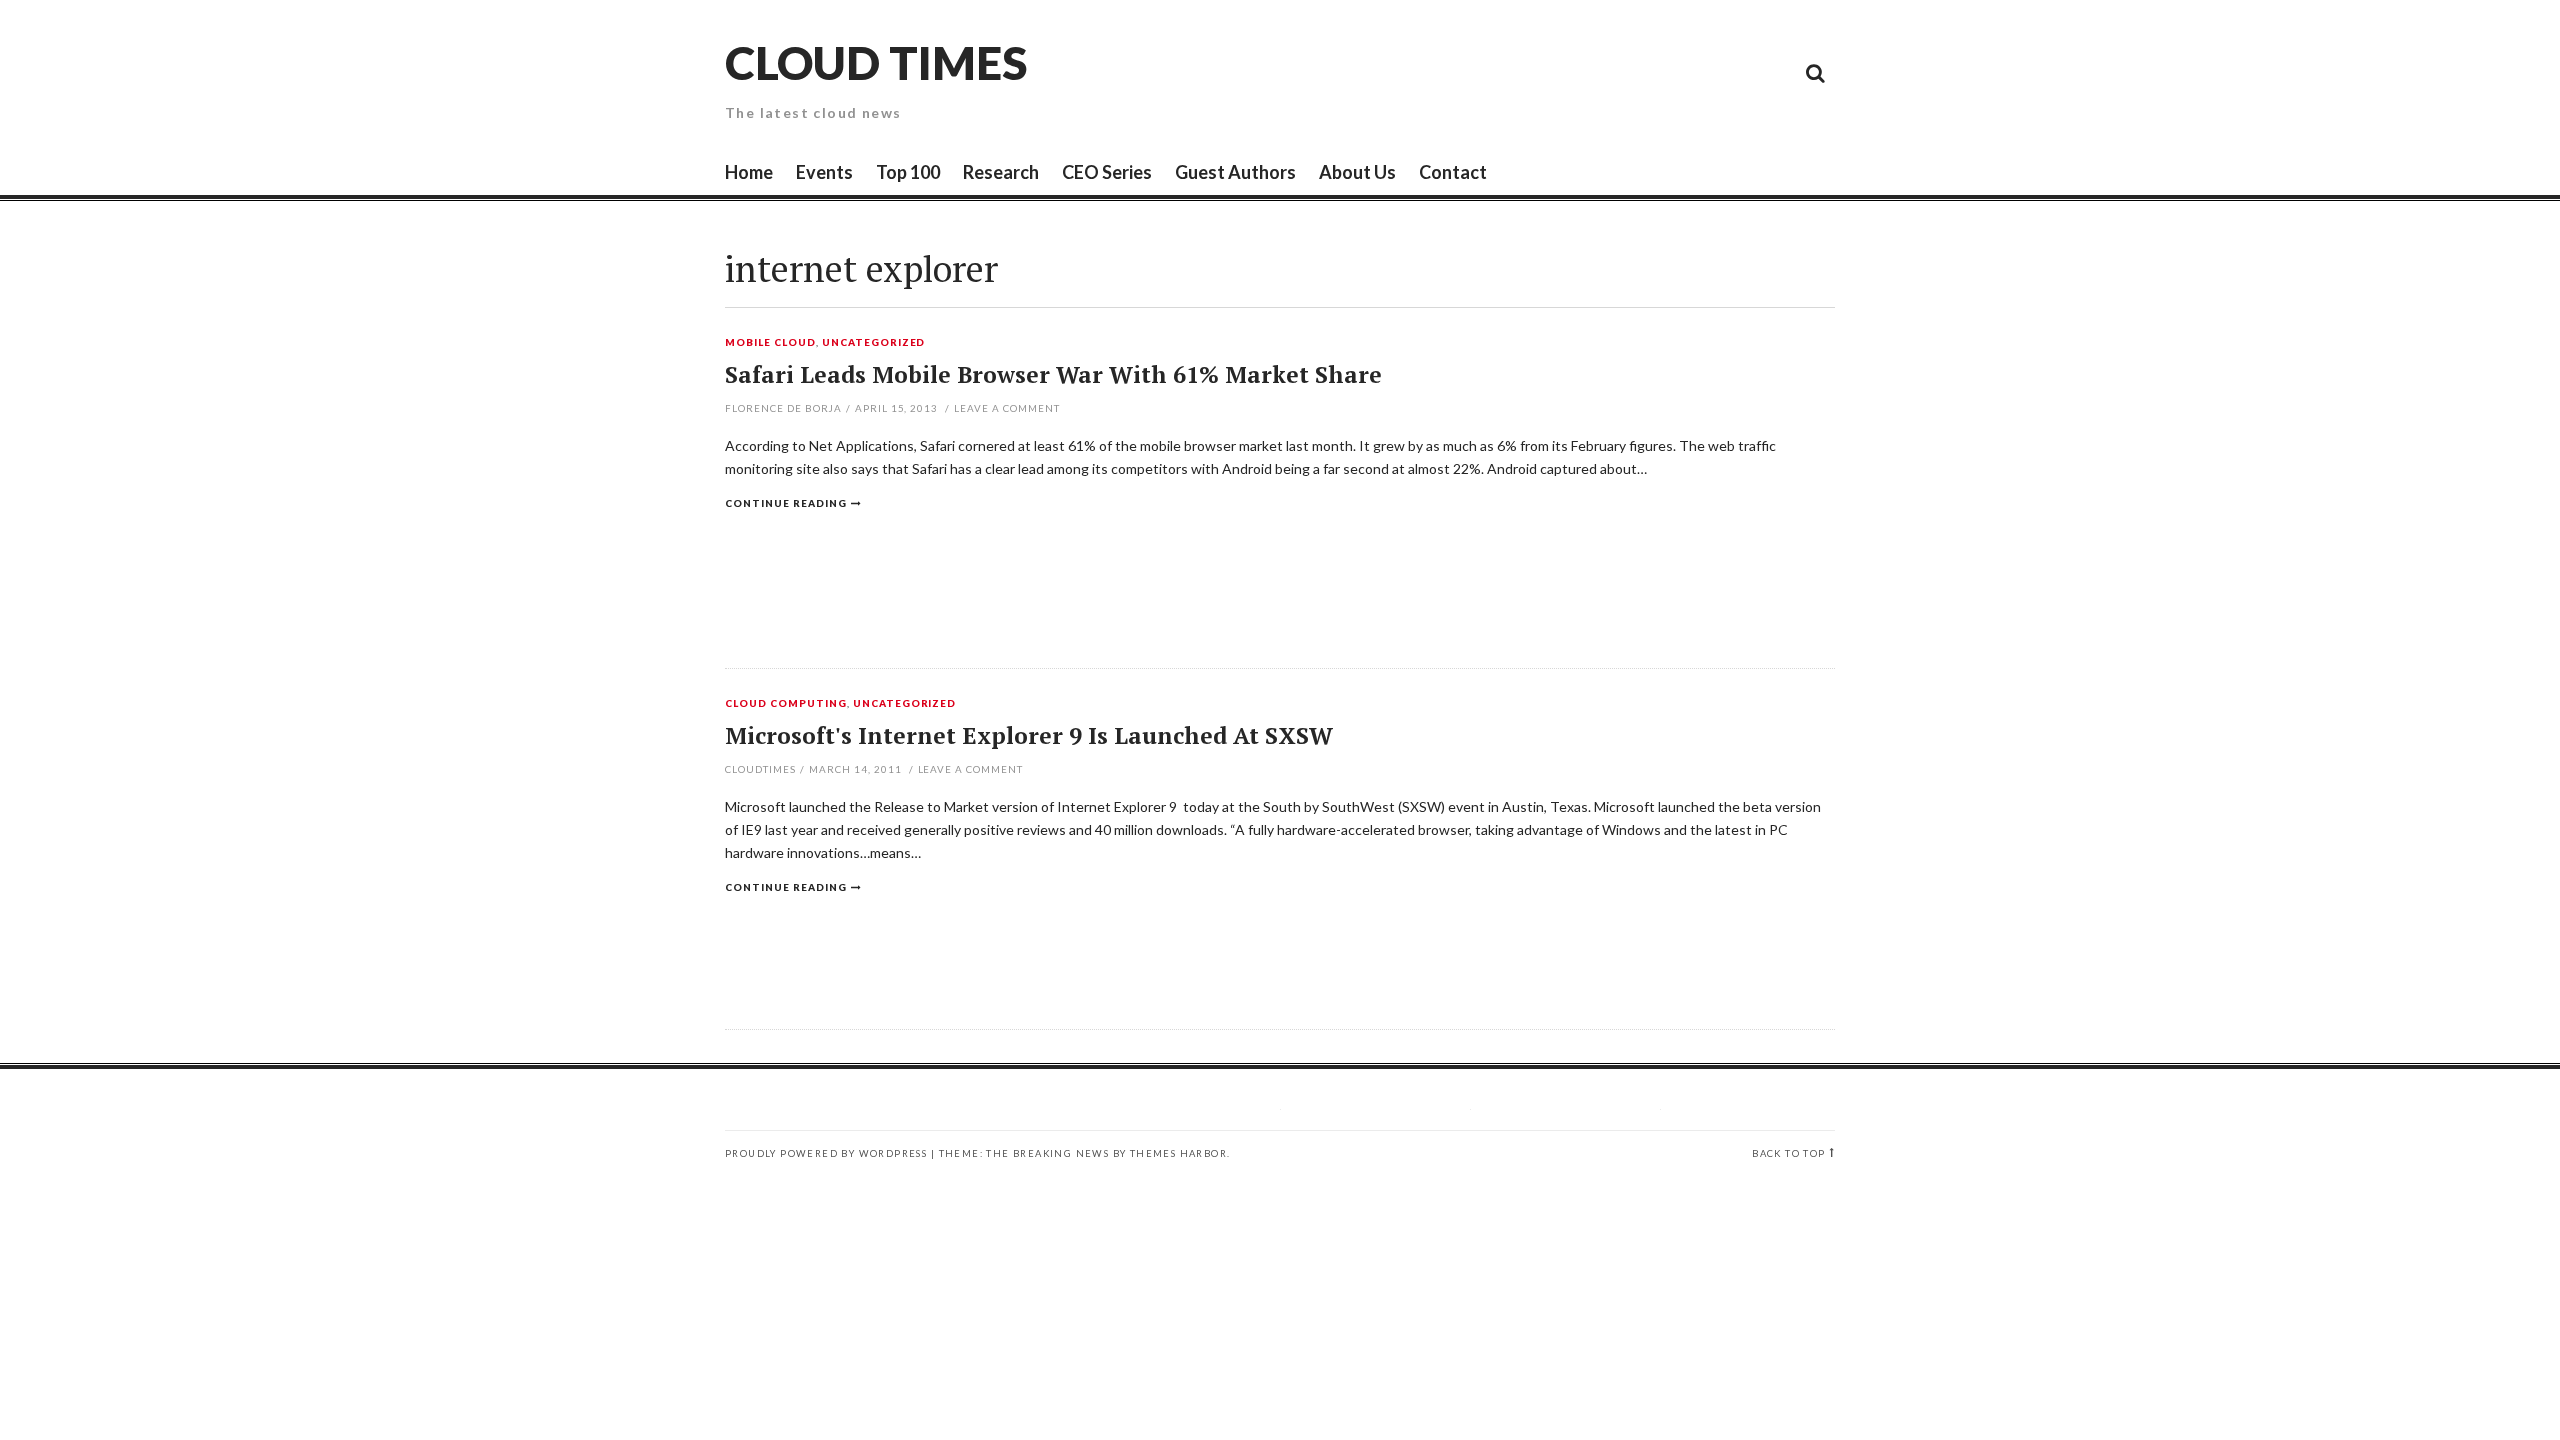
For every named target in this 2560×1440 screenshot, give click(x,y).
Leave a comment (1007, 408)
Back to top (1788, 1153)
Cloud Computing (786, 704)
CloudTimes (760, 769)
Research (1001, 172)
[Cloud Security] (1725, 72)
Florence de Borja (783, 408)
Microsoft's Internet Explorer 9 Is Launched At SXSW (1029, 735)
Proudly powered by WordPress (826, 1153)
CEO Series (1107, 172)
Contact (1453, 172)
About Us (1357, 172)
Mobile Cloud (770, 343)
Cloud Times (876, 62)
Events (824, 172)
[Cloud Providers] (1680, 72)
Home (749, 172)
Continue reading (786, 503)
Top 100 (908, 172)
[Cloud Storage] (1590, 72)
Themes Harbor (1178, 1153)
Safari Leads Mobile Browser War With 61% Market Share (1053, 374)
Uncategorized (874, 343)
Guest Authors (1235, 172)
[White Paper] (1770, 72)
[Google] (1635, 72)
